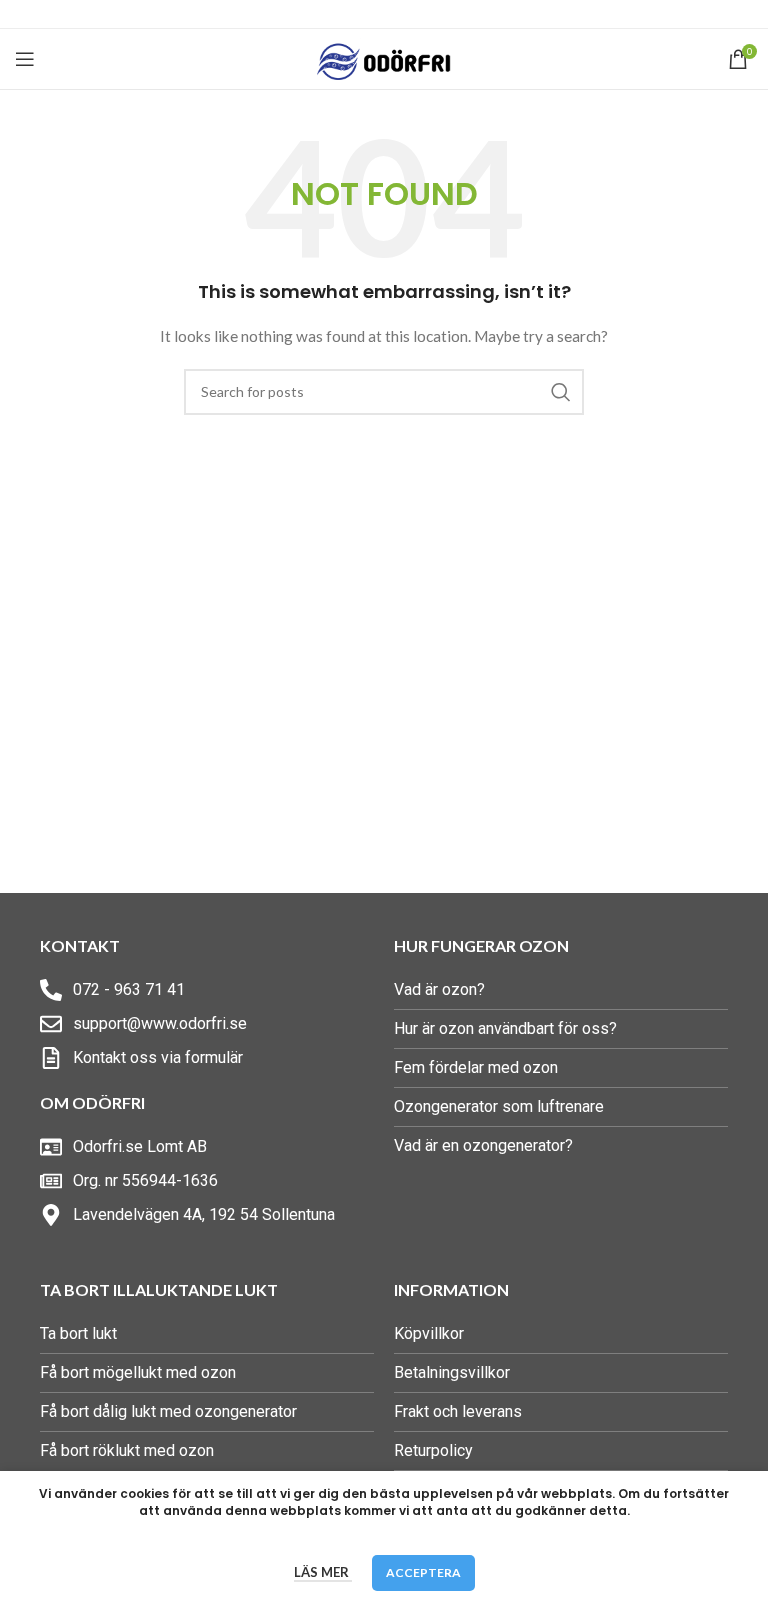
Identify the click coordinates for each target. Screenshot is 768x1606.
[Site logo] (384, 57)
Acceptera (423, 1572)
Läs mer (323, 1572)
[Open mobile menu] (25, 59)
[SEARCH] (561, 392)
